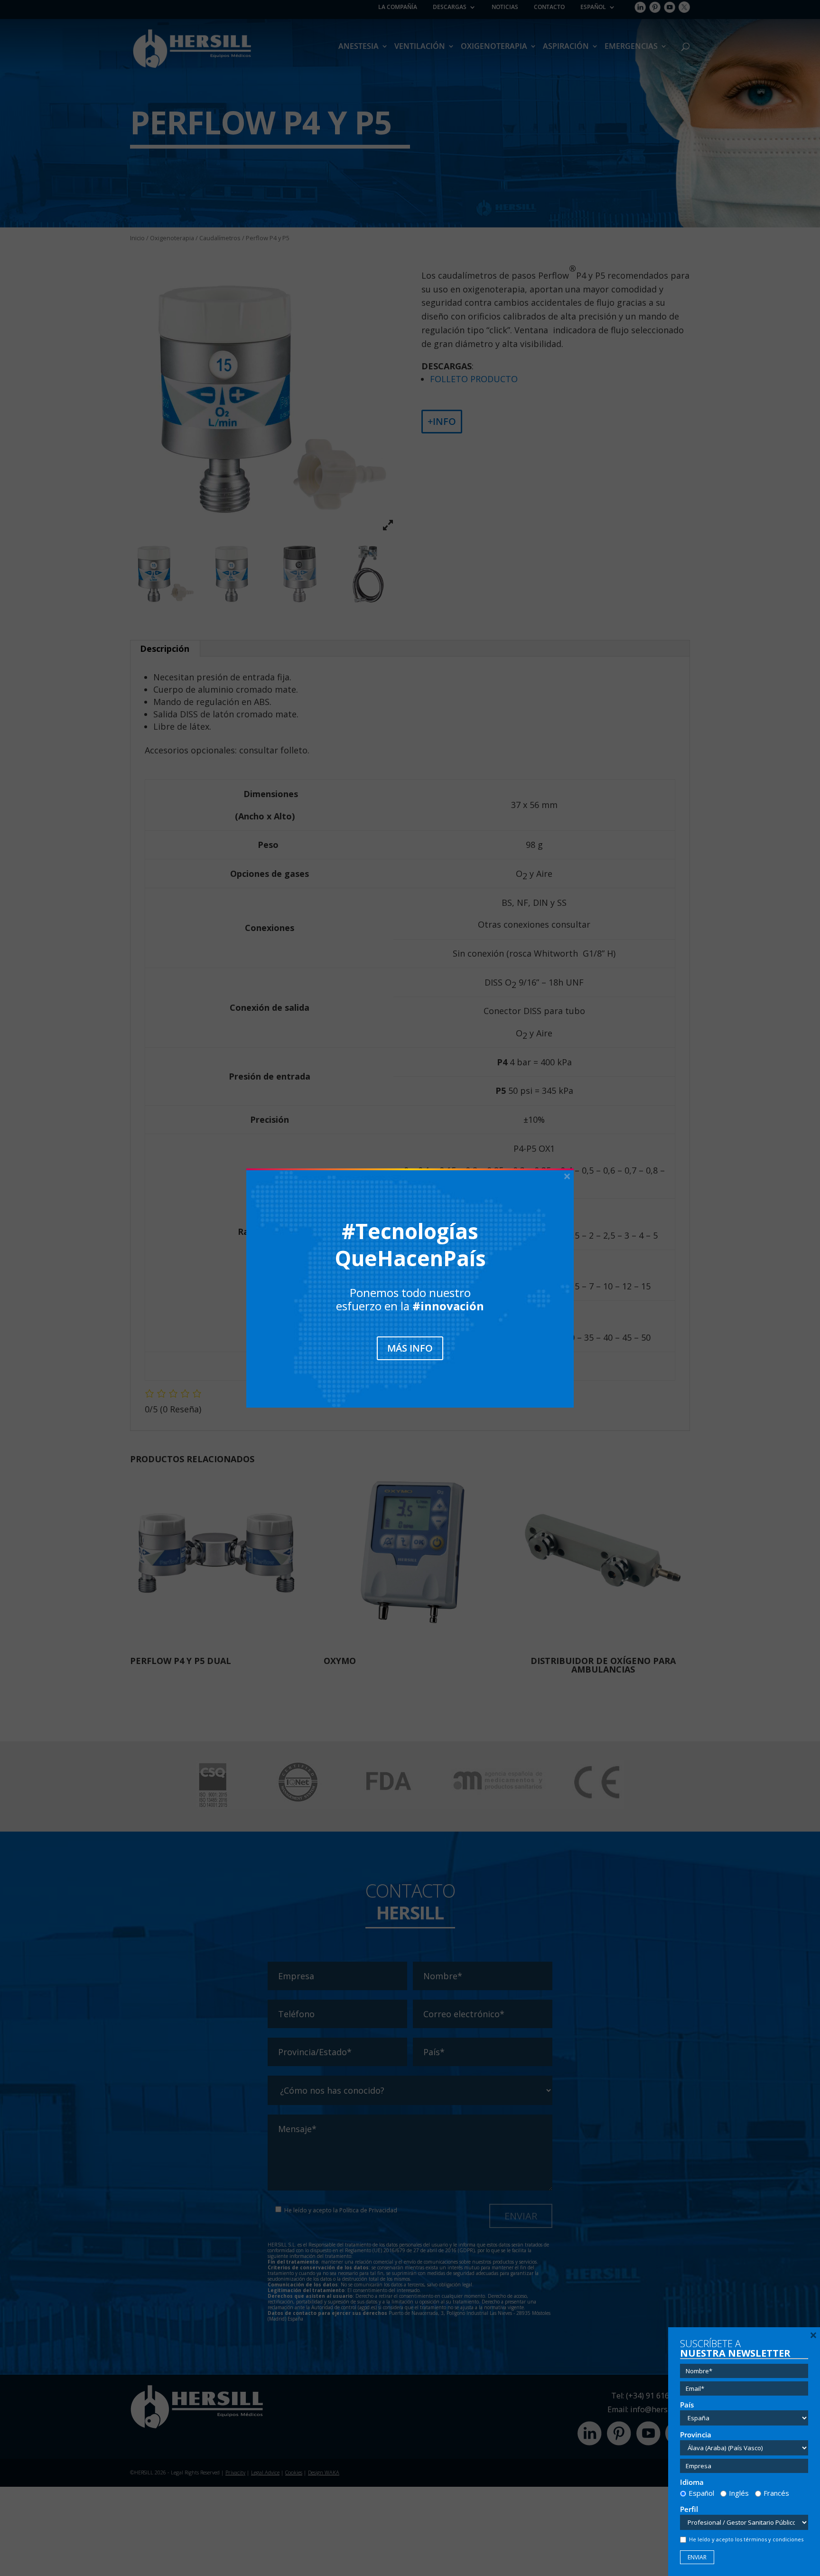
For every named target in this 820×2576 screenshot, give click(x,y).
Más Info (410, 1348)
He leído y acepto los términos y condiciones (746, 2539)
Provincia (696, 2435)
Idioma (692, 2482)
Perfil (689, 2509)
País (687, 2405)
